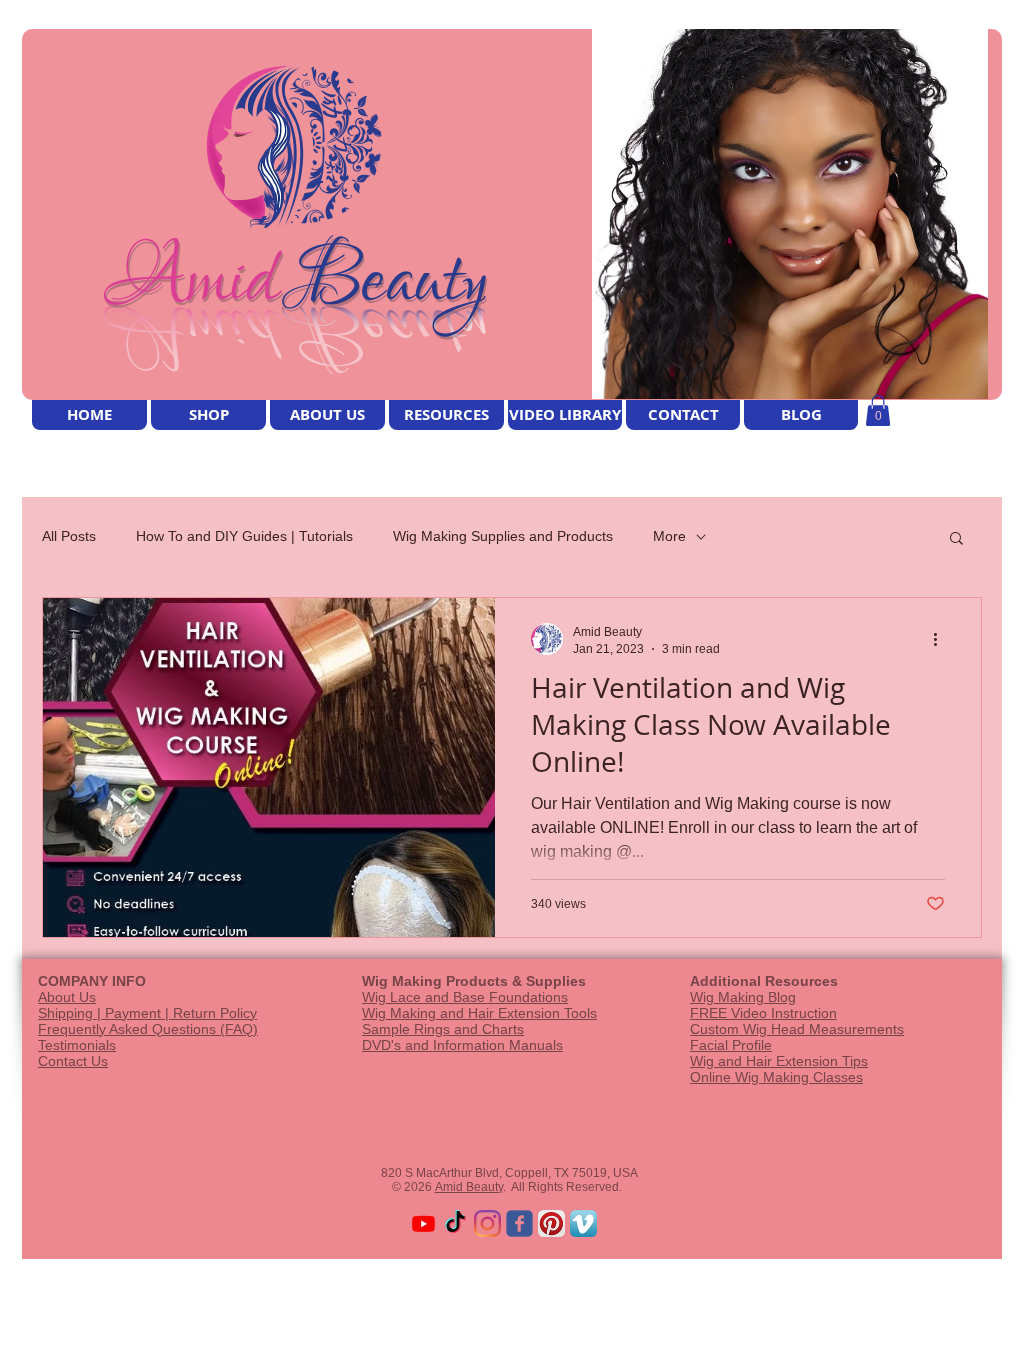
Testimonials (77, 1045)
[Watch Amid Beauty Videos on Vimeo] (583, 1223)
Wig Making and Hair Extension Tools (479, 1013)
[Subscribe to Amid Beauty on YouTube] (423, 1223)
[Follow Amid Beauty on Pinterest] (551, 1223)
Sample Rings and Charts (443, 1029)
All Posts (69, 536)
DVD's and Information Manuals (462, 1045)
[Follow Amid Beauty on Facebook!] (519, 1223)
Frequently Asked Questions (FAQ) (148, 1029)
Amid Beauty (469, 1187)
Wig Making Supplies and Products (503, 536)
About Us (67, 997)
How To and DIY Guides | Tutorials (244, 536)
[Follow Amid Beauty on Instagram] (487, 1223)
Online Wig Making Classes (776, 1077)
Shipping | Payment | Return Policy (147, 1013)
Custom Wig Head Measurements (797, 1029)
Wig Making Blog (743, 997)
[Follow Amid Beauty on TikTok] (455, 1223)
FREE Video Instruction (763, 1013)
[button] (878, 410)
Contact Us (73, 1061)
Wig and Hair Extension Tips (779, 1061)
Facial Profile (731, 1045)
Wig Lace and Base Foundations (465, 997)
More (669, 536)
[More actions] (942, 639)
